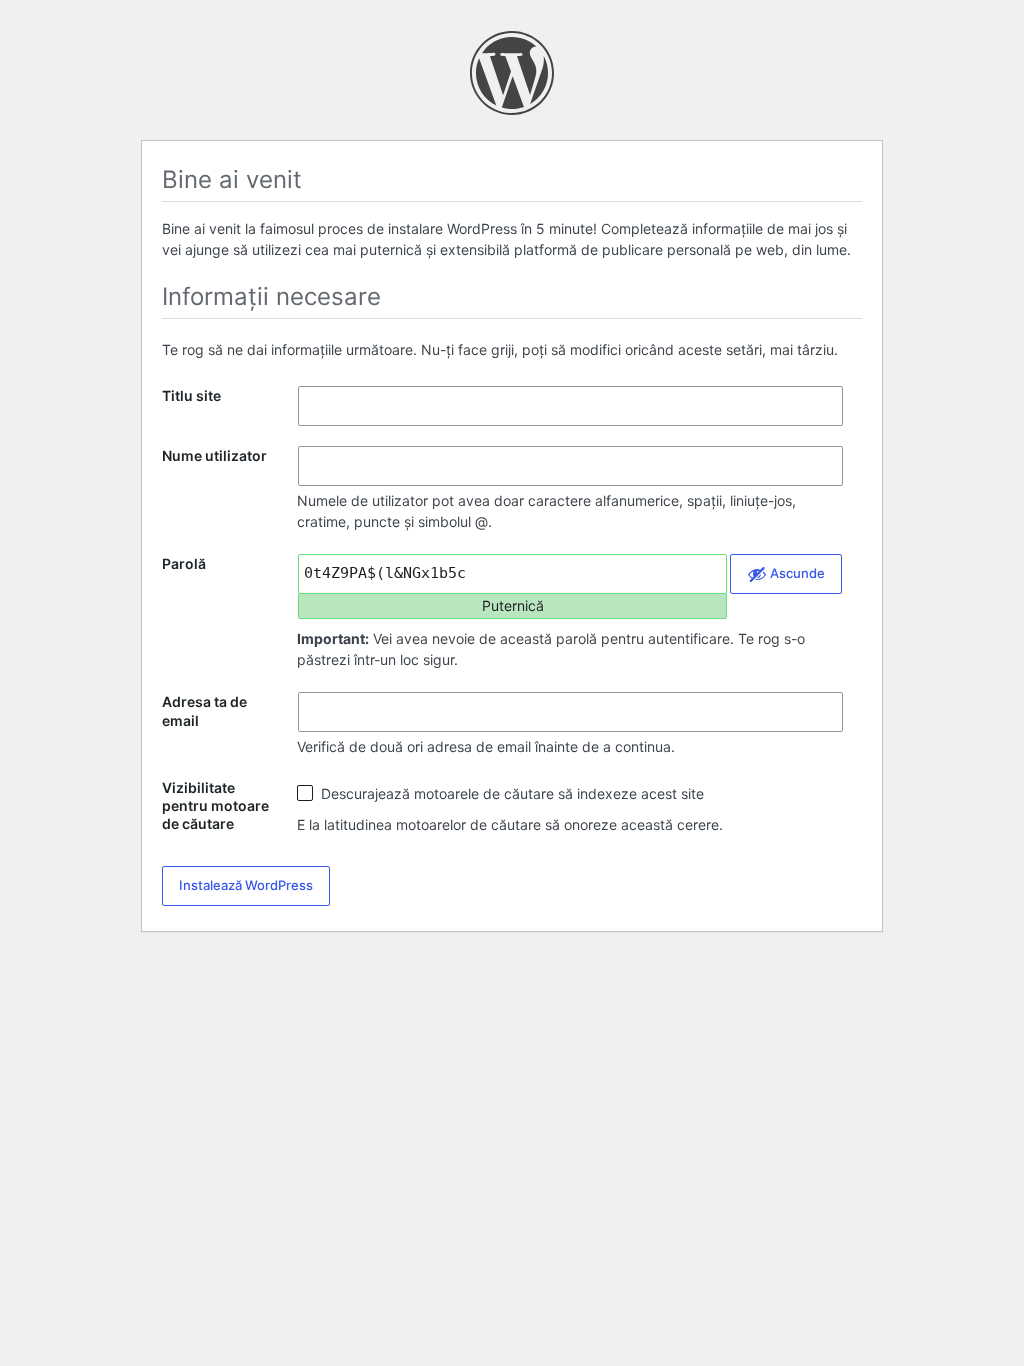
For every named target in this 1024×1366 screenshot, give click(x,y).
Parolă (184, 563)
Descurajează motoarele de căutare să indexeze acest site (510, 793)
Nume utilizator (214, 455)
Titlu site (191, 395)
